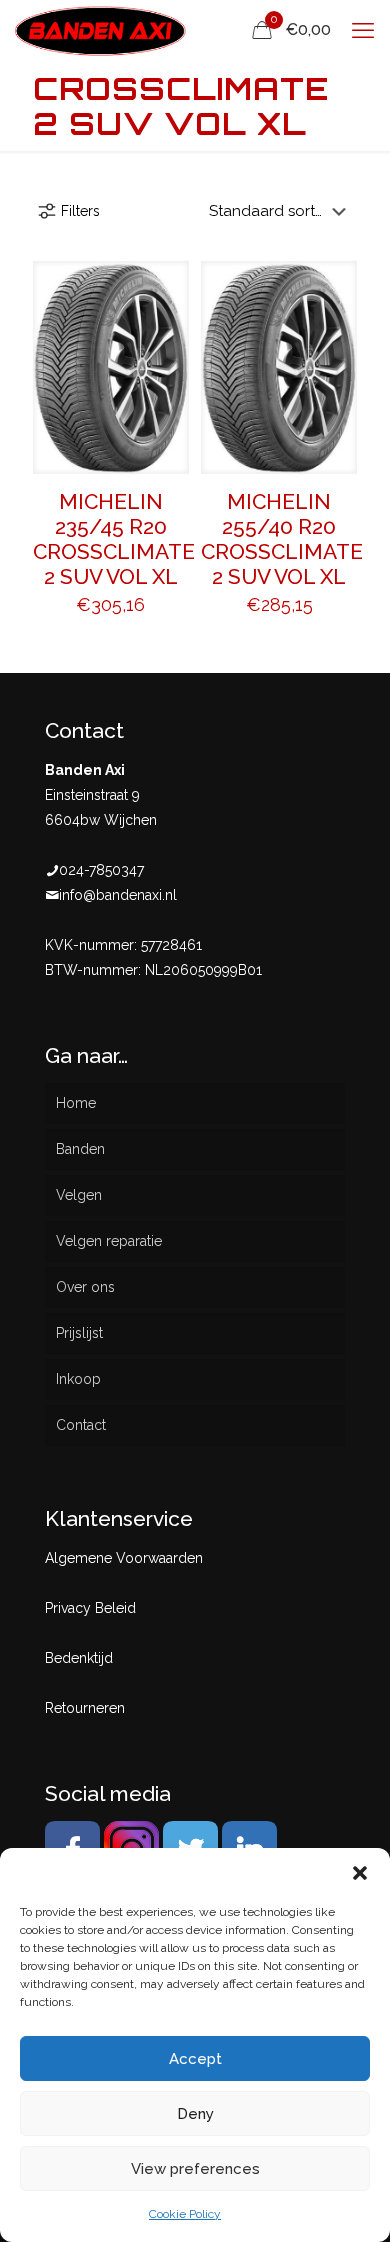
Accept (195, 2059)
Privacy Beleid (90, 1608)
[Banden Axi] (100, 30)
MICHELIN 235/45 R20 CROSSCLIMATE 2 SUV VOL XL (114, 539)
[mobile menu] (363, 30)
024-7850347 (101, 870)
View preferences (195, 2169)
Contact (81, 1425)
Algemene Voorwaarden (124, 1558)
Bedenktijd (79, 1658)
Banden (80, 1149)
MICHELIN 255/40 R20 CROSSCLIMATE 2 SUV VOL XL (282, 539)
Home (76, 1103)
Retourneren (85, 1708)
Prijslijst (79, 1333)
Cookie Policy (185, 2214)
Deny (195, 2114)
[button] (360, 1873)
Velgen (79, 1195)
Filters (80, 211)
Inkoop (78, 1379)
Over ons (85, 1287)
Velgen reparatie (109, 1241)
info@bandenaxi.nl (118, 895)
